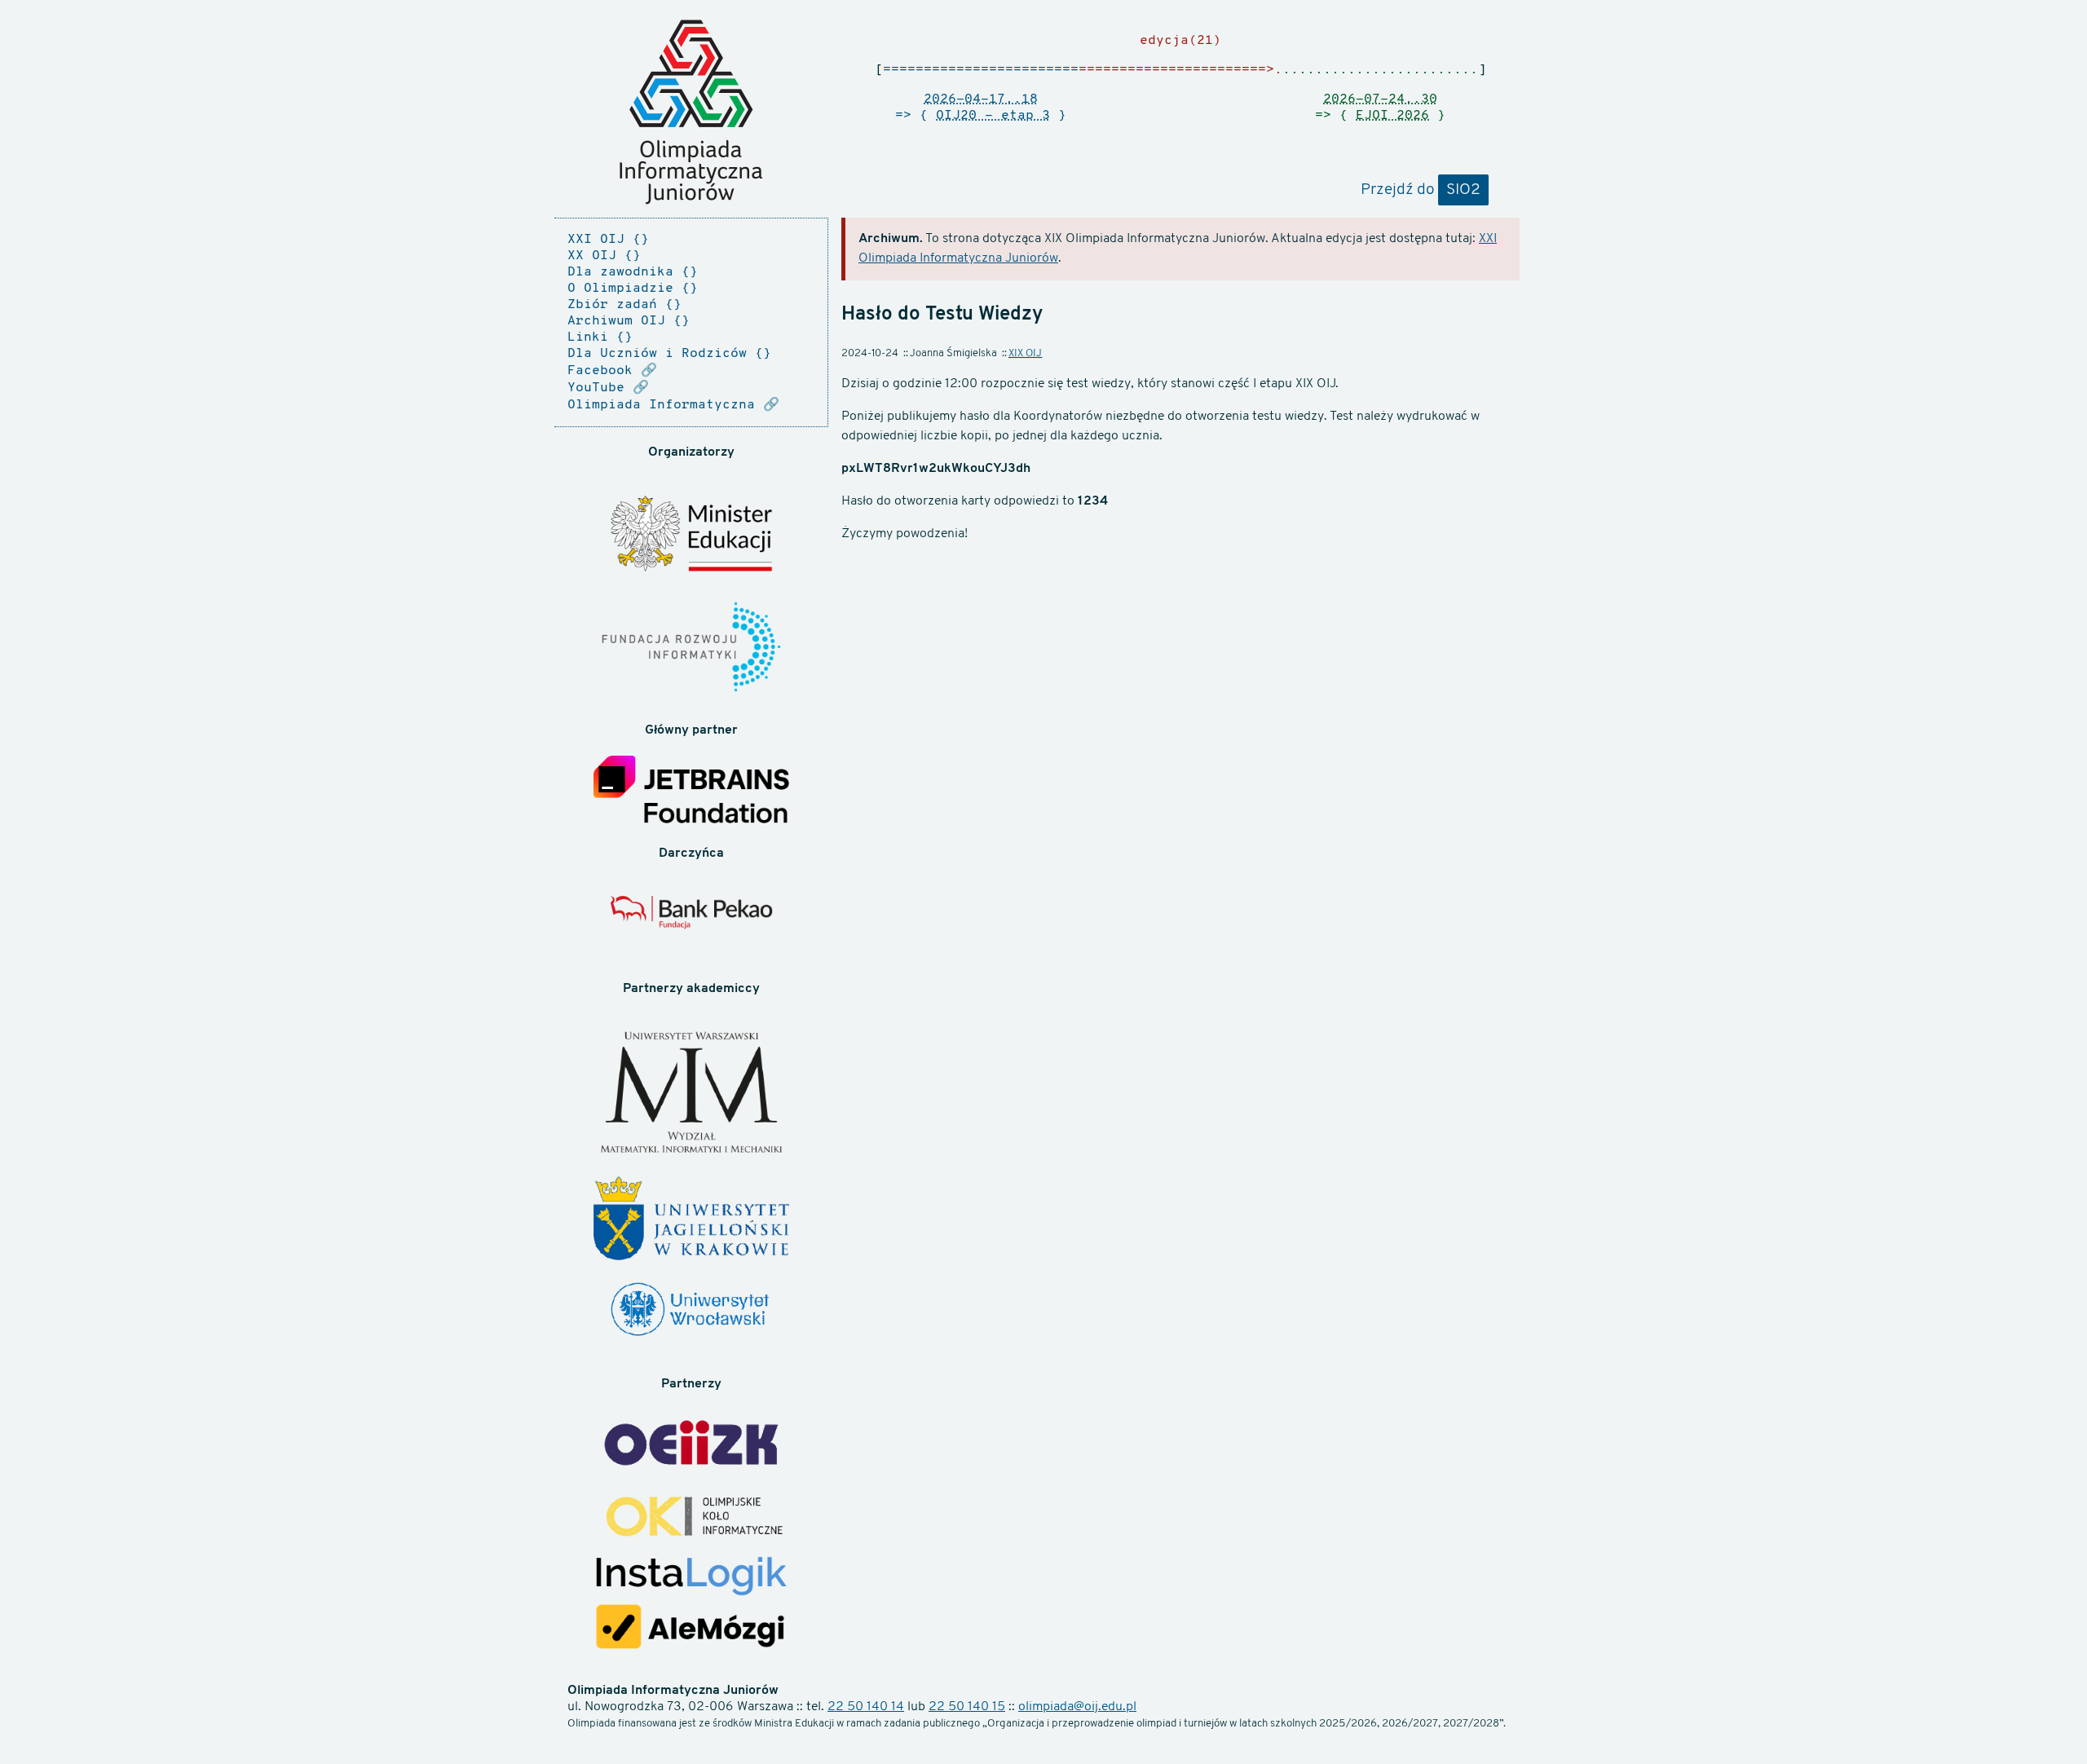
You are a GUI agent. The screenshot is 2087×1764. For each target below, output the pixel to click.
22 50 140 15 (967, 1707)
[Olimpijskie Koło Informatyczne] (691, 1518)
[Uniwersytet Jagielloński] (691, 1220)
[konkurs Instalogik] (691, 1578)
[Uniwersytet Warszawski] (691, 1095)
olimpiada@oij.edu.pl (1077, 1707)
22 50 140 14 (866, 1707)
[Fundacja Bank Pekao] (691, 921)
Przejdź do (1421, 190)
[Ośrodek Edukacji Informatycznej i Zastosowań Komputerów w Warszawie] (691, 1445)
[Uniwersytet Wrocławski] (691, 1312)
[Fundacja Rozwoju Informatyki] (691, 649)
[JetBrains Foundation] (691, 792)
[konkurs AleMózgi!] (691, 1629)
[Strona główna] (691, 112)
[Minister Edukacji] (691, 536)
